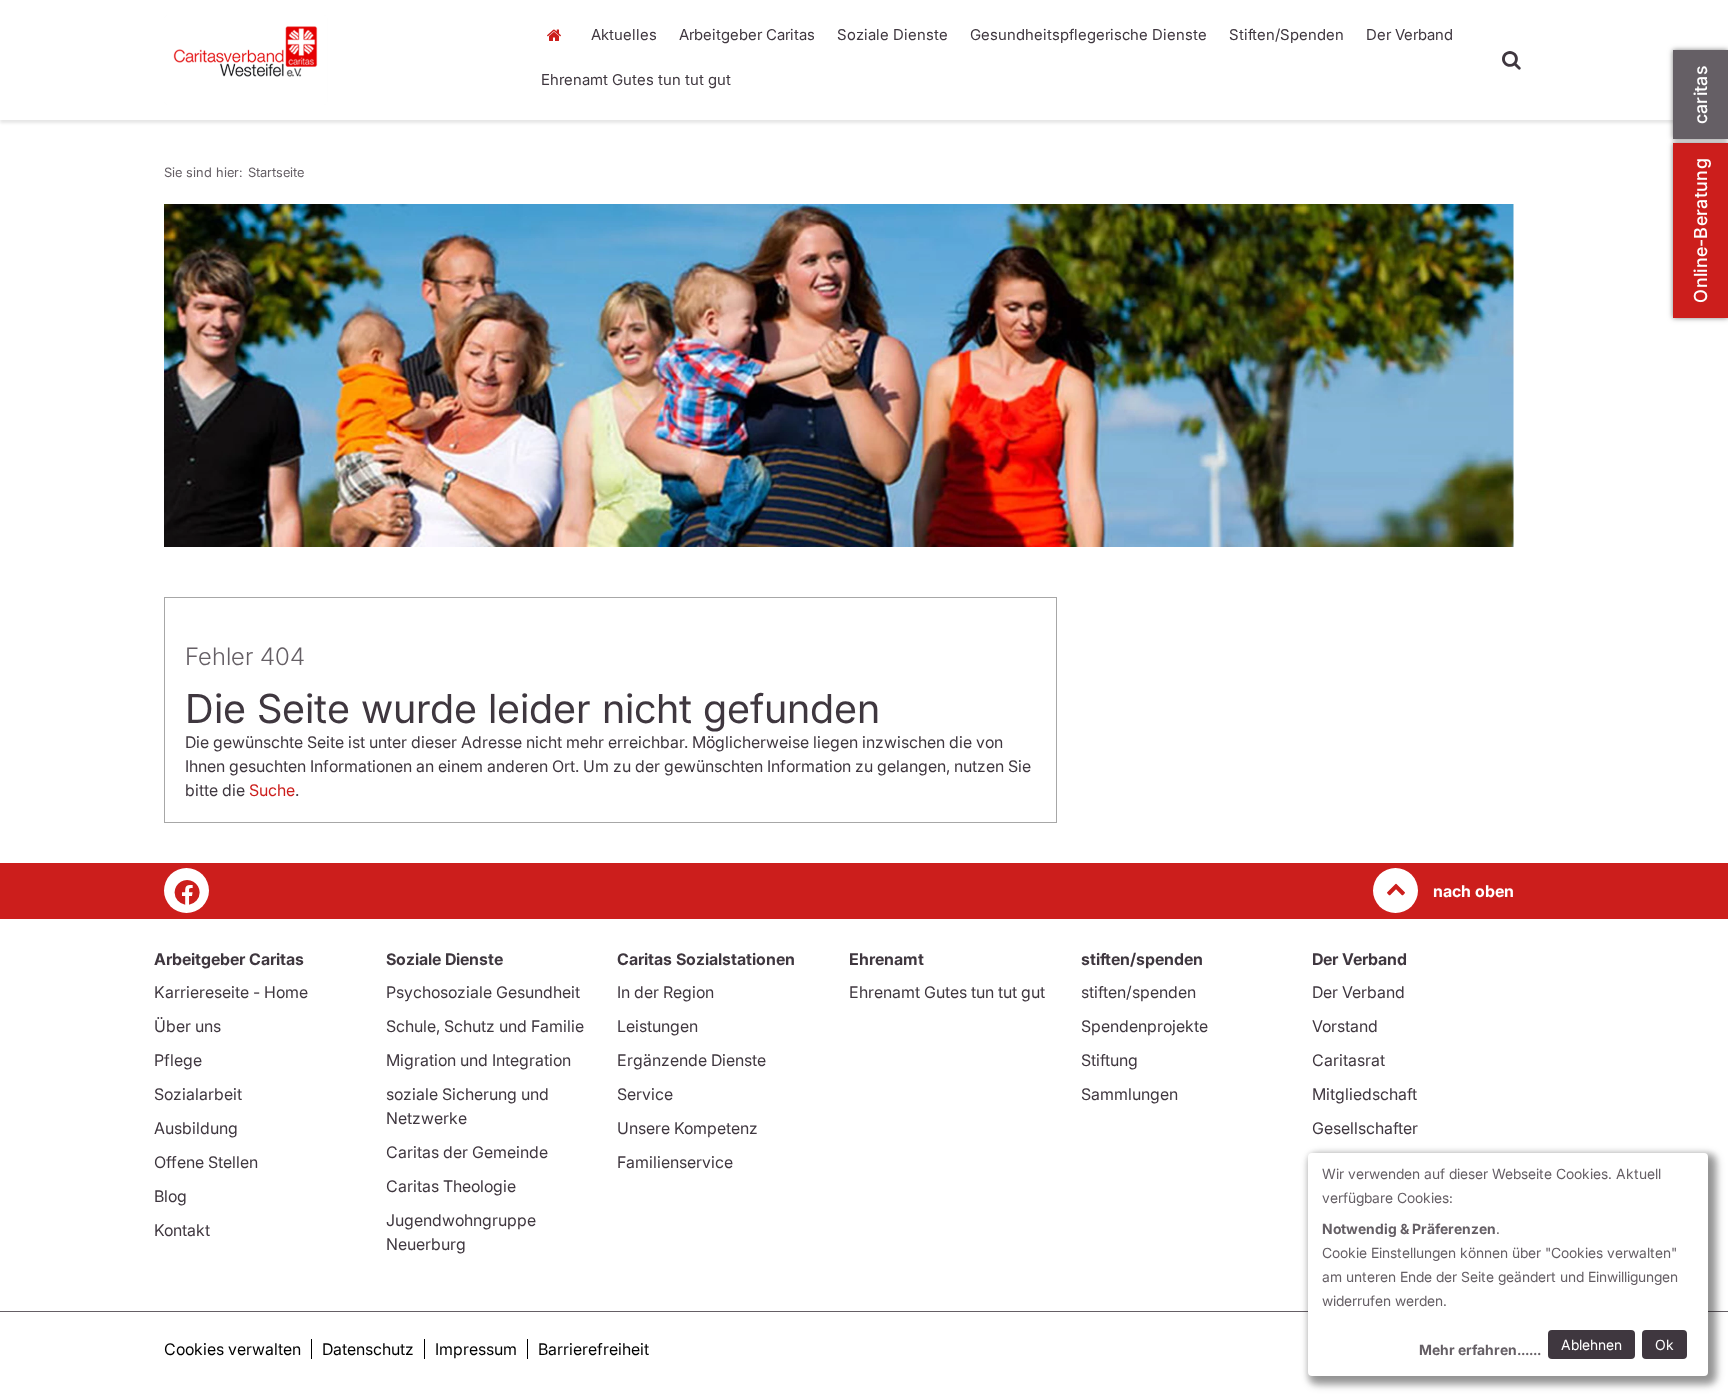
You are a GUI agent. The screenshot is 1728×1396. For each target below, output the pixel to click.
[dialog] (1508, 1264)
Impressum (476, 1349)
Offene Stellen (206, 1162)
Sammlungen (1129, 1094)
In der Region (665, 992)
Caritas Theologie (451, 1186)
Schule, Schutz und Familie (485, 1026)
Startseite (559, 35)
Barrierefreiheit (593, 1349)
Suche (272, 790)
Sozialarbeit (198, 1094)
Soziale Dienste (892, 34)
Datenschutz (368, 1349)
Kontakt (182, 1230)
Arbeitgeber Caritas (747, 34)
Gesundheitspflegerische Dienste (1088, 34)
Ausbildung (196, 1128)
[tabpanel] (839, 375)
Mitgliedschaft (1364, 1094)
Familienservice (675, 1162)
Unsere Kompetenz (687, 1128)
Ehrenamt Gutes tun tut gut (636, 79)
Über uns (187, 1026)
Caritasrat (1348, 1060)
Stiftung (1109, 1060)
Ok (1664, 1344)
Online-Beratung (1700, 230)
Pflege (178, 1060)
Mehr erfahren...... (1480, 1349)
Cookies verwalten (232, 1349)
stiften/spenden (1138, 992)
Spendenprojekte (1144, 1026)
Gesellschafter (1365, 1128)
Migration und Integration (478, 1060)
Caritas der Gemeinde (467, 1152)
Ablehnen (1591, 1344)
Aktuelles (624, 34)
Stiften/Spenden (1286, 34)
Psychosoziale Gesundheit (483, 992)
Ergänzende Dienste (691, 1060)
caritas (1700, 94)
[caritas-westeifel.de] (334, 60)
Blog (170, 1196)
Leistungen (657, 1026)
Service (645, 1094)
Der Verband (1409, 34)
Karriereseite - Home (231, 992)
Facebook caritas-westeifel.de (186, 890)
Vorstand (1345, 1026)
